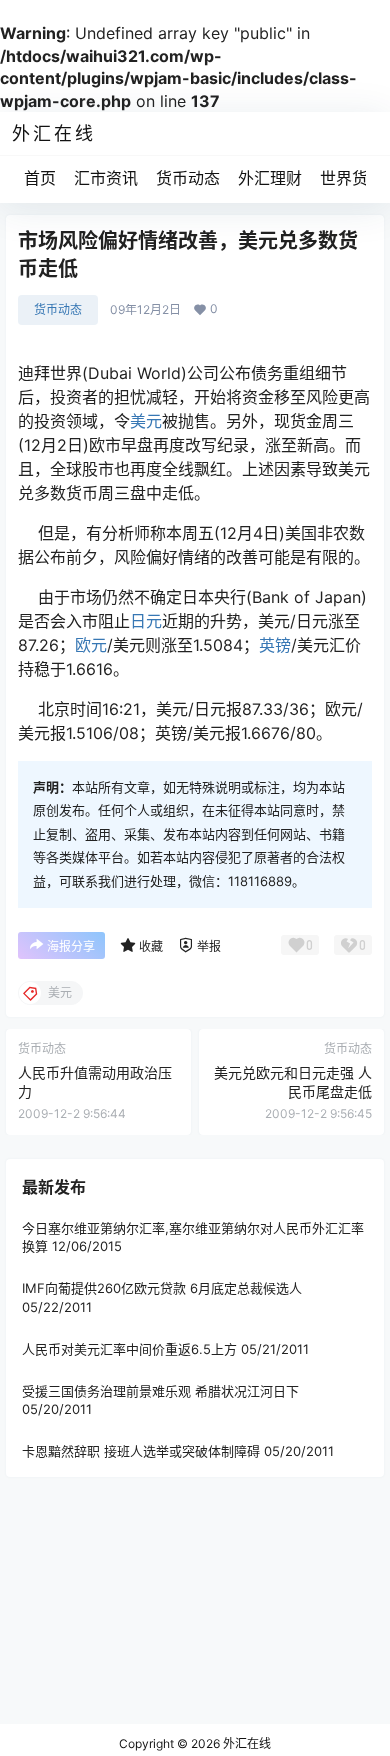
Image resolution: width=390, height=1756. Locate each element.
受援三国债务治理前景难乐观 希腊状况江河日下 (160, 1391)
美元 (146, 421)
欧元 (91, 645)
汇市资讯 (106, 178)
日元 (146, 621)
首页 (40, 178)
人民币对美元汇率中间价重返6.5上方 (129, 1348)
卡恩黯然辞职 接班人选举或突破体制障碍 (141, 1451)
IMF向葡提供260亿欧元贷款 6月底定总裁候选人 (162, 1288)
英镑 (275, 645)
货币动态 (188, 178)
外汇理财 (270, 178)
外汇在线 (245, 1743)
